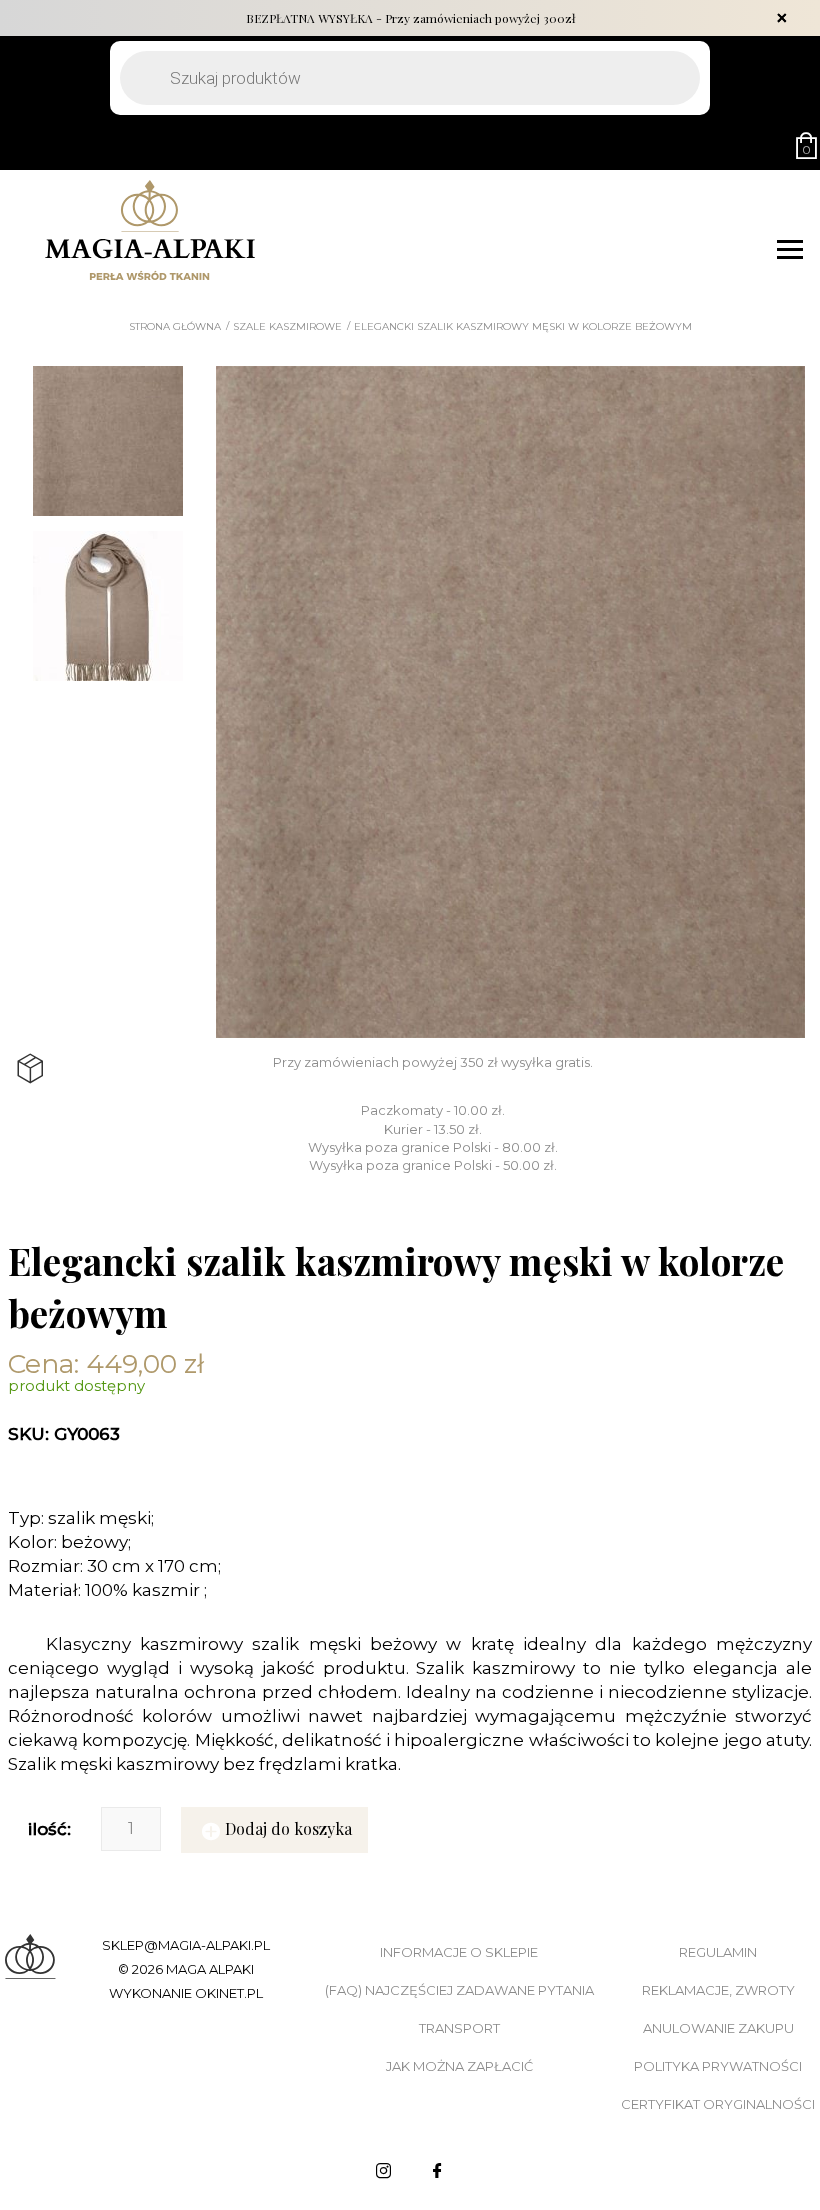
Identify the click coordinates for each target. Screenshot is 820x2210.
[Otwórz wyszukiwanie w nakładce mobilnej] (410, 78)
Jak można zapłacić (459, 2066)
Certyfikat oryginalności (718, 2104)
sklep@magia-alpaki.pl (186, 1945)
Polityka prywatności (718, 2066)
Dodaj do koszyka (288, 1828)
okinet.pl (229, 1993)
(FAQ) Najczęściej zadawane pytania (459, 1990)
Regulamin (718, 1952)
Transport (459, 2028)
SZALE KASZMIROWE (287, 327)
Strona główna (175, 327)
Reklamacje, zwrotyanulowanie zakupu (718, 2009)
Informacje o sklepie (459, 1952)
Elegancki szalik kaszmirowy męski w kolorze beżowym (523, 327)
